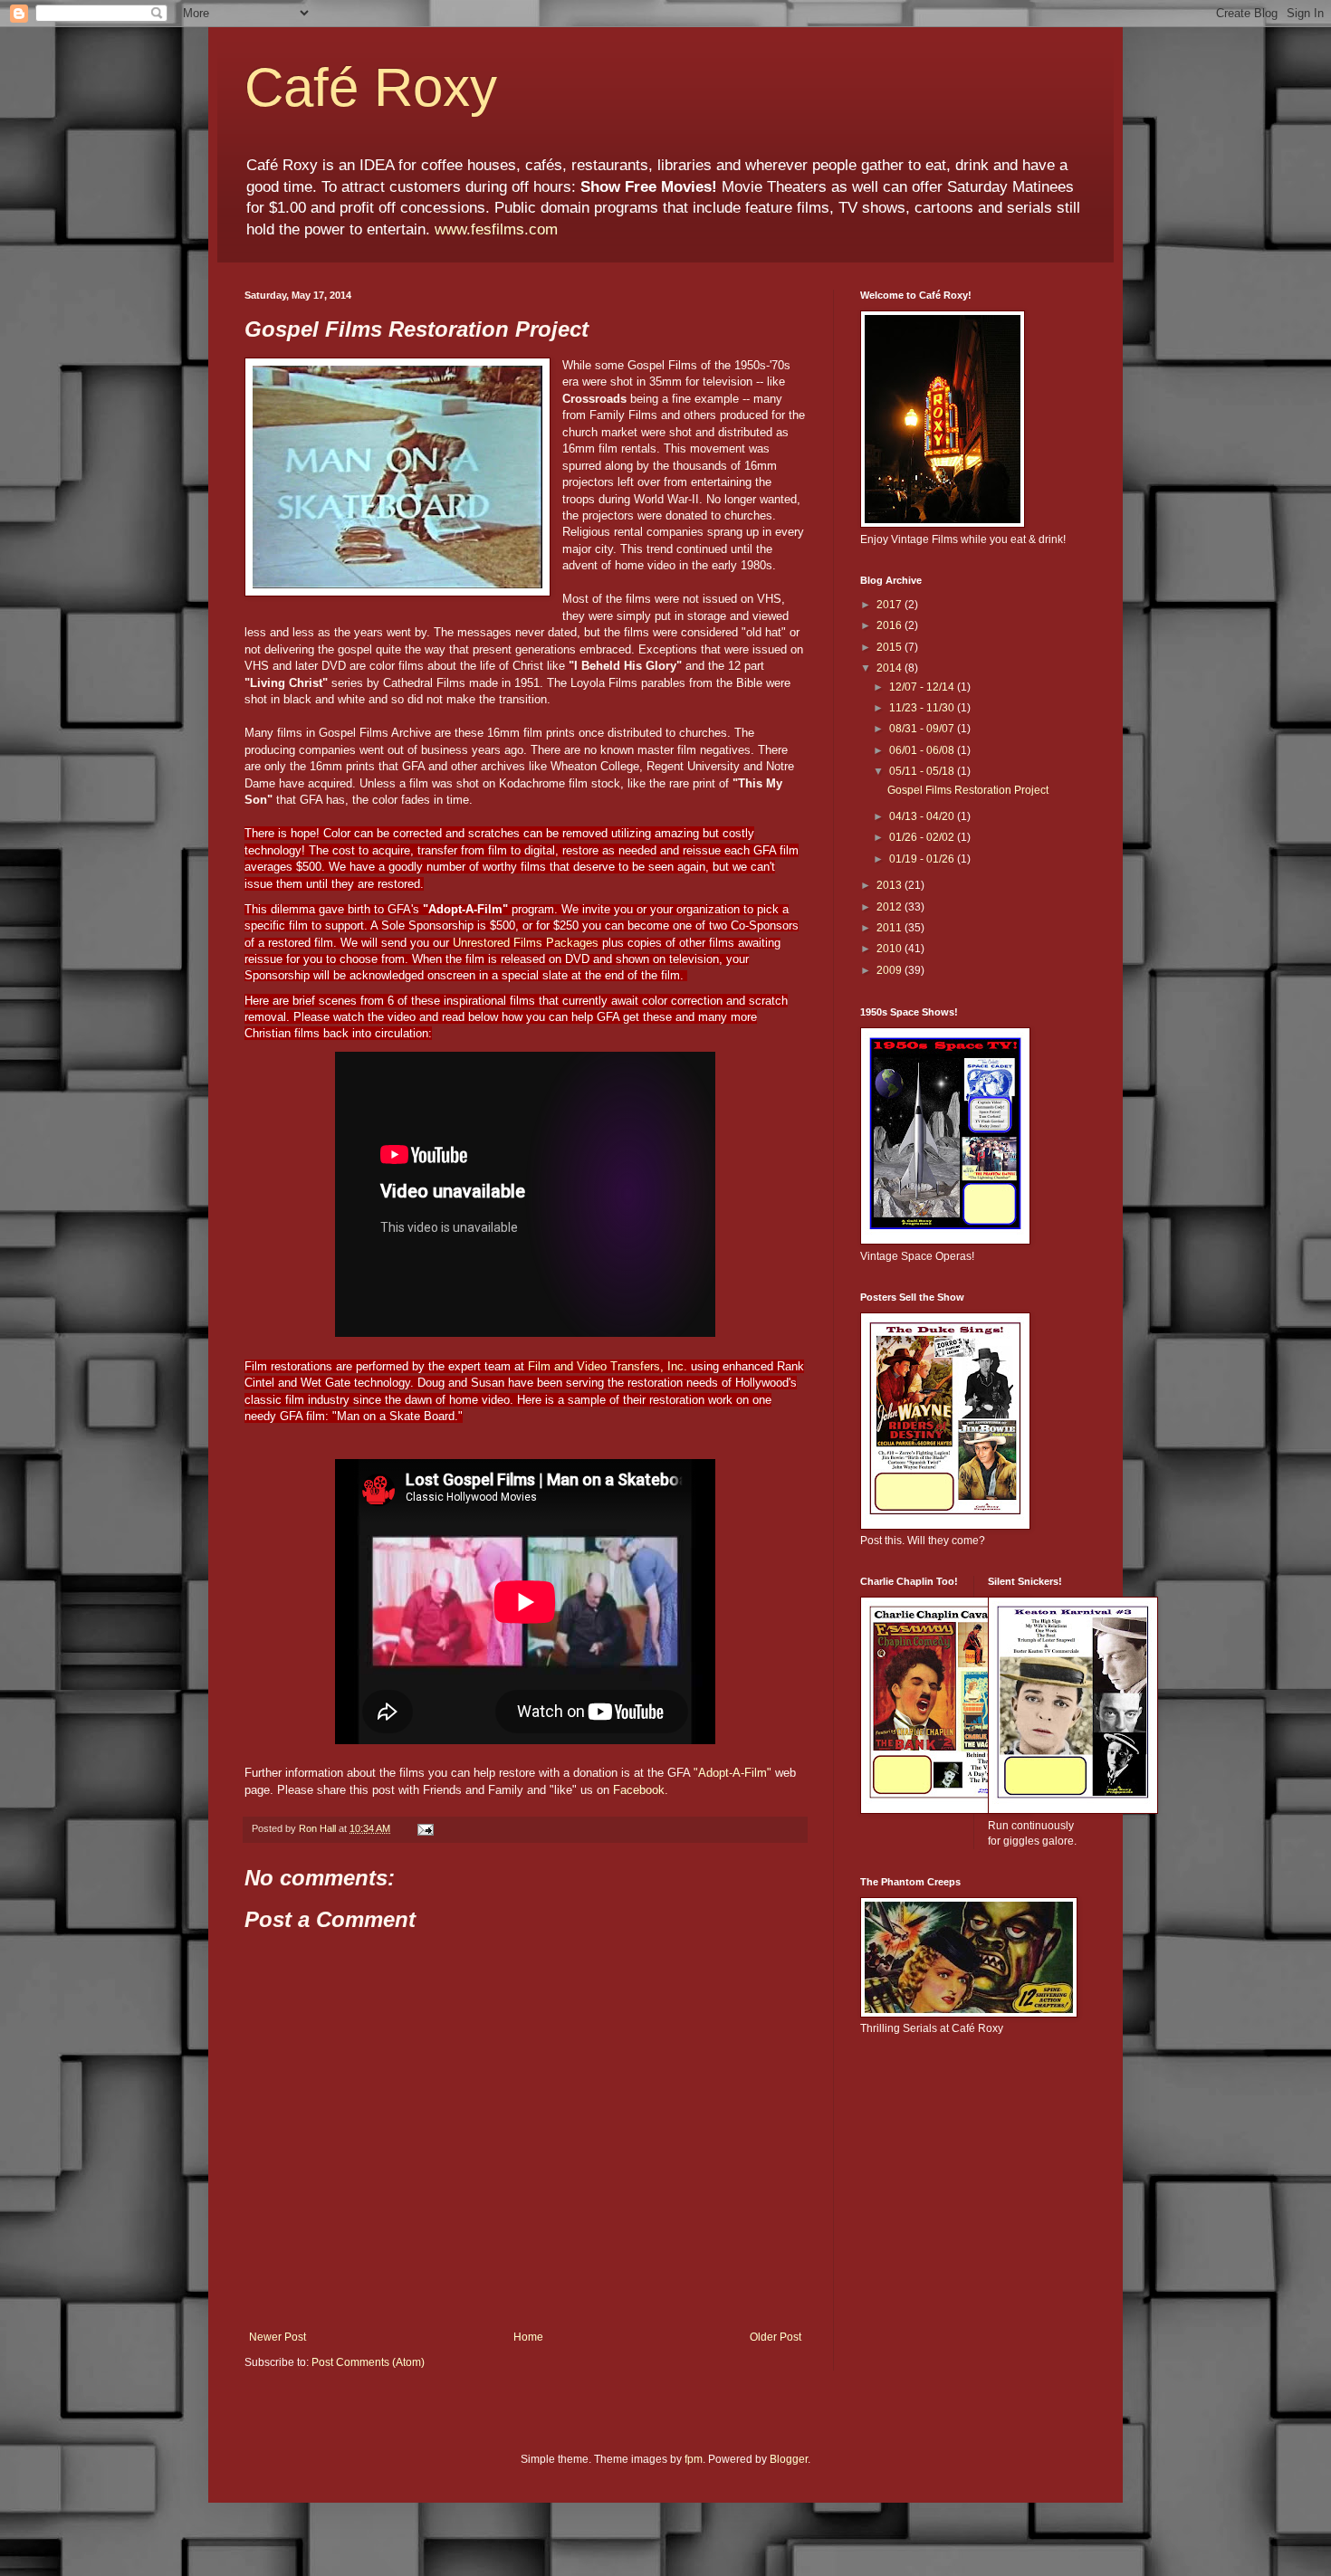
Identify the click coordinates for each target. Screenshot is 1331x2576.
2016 (891, 625)
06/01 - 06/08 (923, 750)
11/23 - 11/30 (923, 708)
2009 (891, 970)
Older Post (776, 2337)
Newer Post (278, 2337)
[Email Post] (425, 1828)
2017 (891, 605)
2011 (891, 928)
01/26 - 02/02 (923, 837)
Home (528, 2337)
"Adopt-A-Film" (734, 1773)
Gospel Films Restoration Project (968, 790)
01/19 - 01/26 (923, 859)
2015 (891, 647)
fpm (694, 2459)
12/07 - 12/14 (923, 687)
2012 (891, 907)
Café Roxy (371, 87)
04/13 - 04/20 (923, 816)
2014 (891, 668)
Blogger (789, 2459)
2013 (891, 885)
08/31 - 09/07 (923, 729)
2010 (891, 949)
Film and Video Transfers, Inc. (609, 1366)
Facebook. (641, 1790)
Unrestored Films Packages (527, 943)
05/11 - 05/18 (923, 771)
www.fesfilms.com (496, 229)
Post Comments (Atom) (368, 2362)
